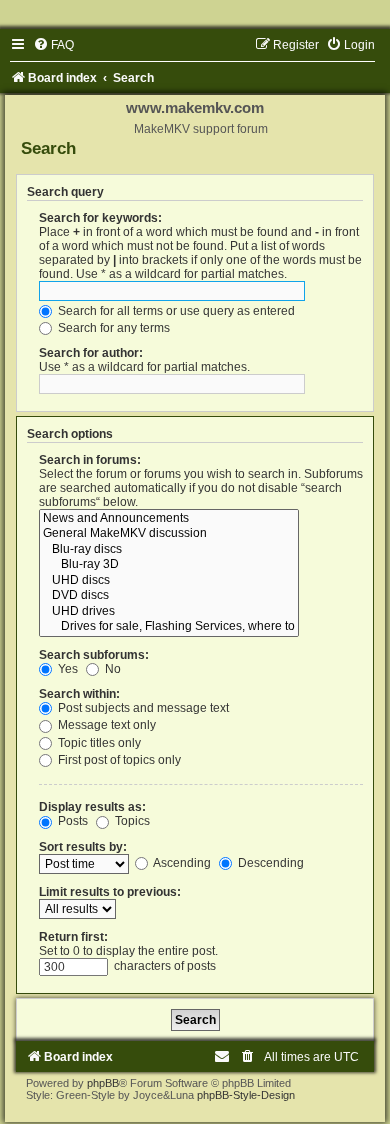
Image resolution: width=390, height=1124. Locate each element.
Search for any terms (112, 328)
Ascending (181, 863)
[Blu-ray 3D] (169, 565)
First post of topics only (118, 760)
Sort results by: (83, 847)
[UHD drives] (169, 612)
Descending (269, 863)
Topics (131, 821)
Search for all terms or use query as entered (175, 311)
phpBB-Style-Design (246, 1095)
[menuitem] (53, 45)
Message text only (105, 725)
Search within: (79, 694)
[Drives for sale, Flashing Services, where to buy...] (169, 627)
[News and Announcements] (169, 519)
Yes (66, 669)
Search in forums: (90, 460)
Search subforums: (94, 655)
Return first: (73, 937)
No (111, 669)
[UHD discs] (169, 581)
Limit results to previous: (110, 892)
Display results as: (92, 807)
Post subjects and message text (142, 708)
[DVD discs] (169, 596)
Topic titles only (98, 743)
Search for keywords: (100, 218)
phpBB (103, 1083)
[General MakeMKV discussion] (169, 534)
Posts (71, 821)
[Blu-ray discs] (169, 550)
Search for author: (91, 353)
